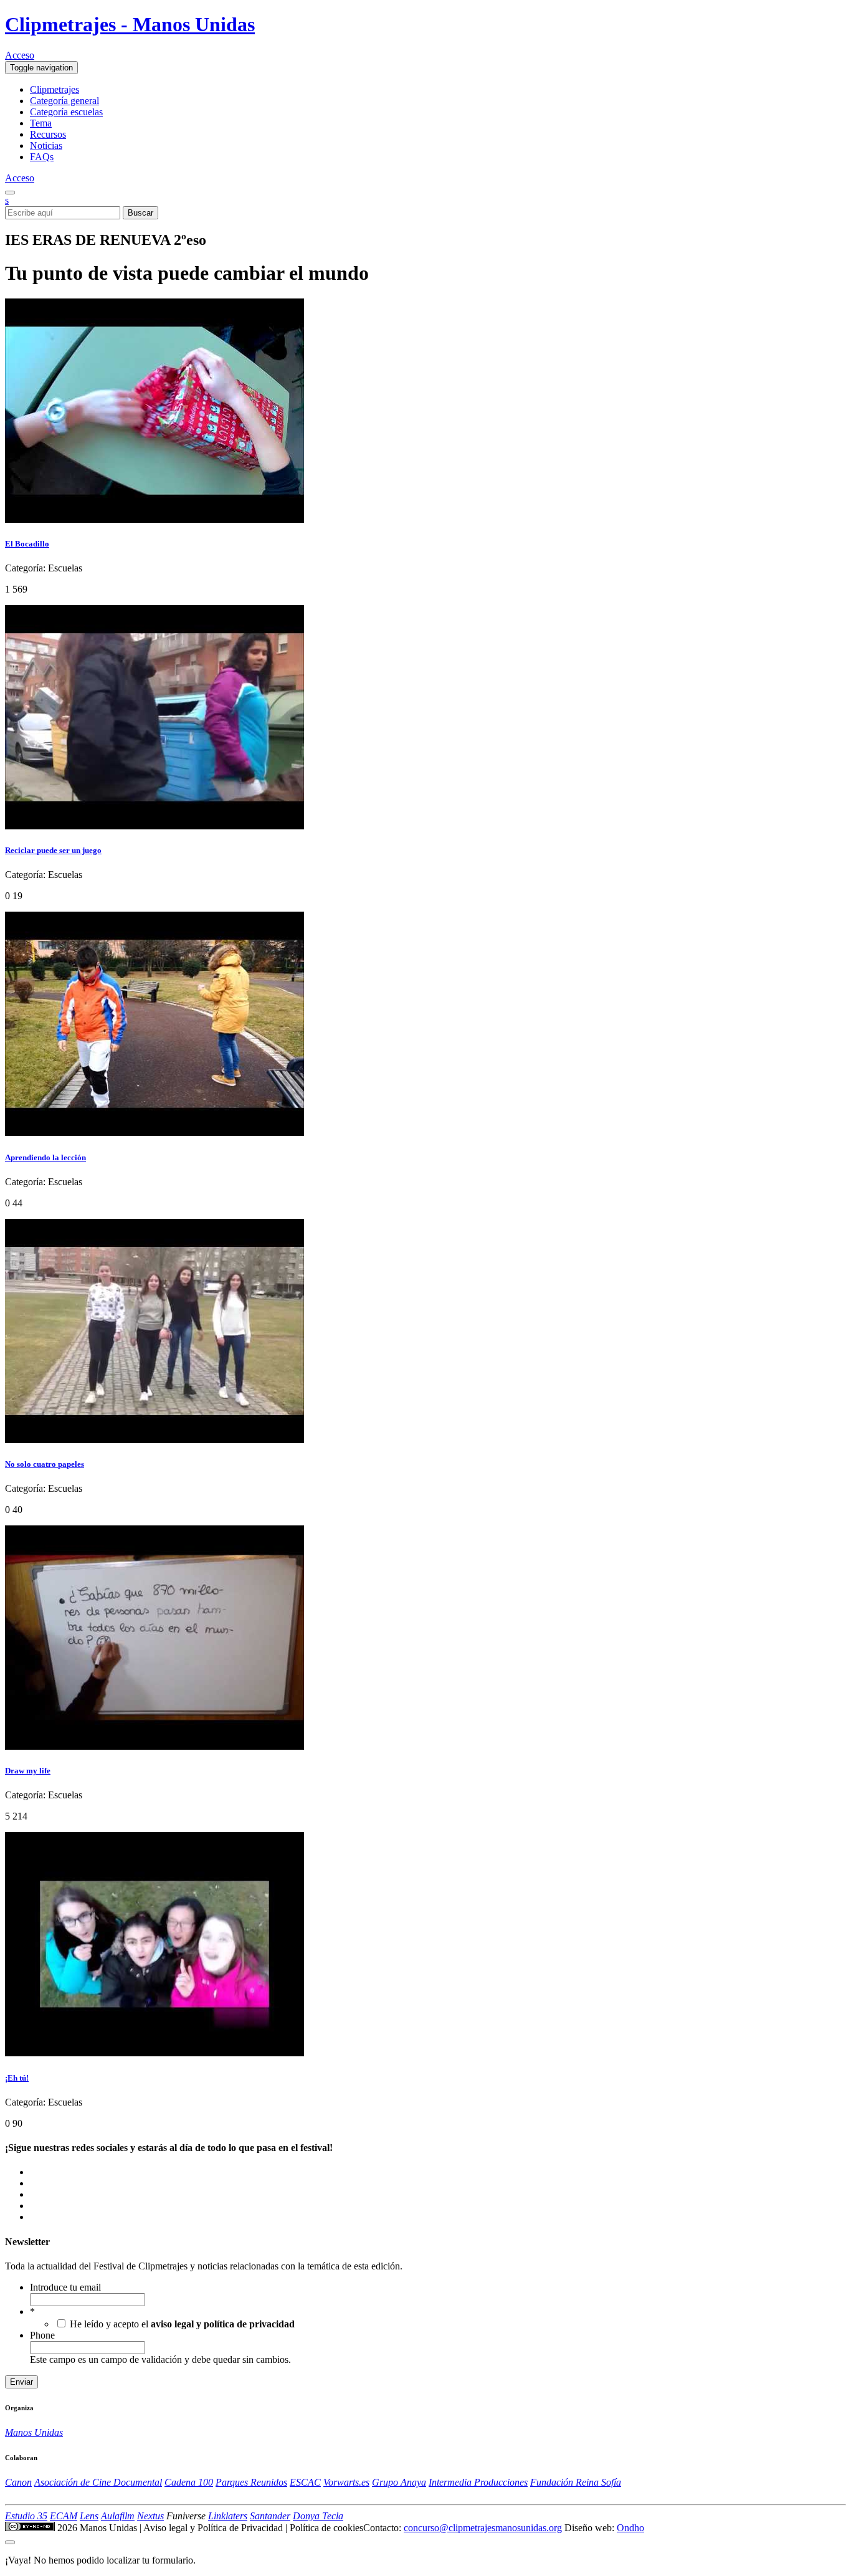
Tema (41, 123)
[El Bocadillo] (155, 519)
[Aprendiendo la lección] (155, 1133)
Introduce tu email (65, 2287)
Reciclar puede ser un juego (53, 850)
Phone (42, 2335)
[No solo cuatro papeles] (155, 1440)
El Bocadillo (27, 544)
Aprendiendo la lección (45, 1157)
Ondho (630, 2528)
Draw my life (28, 1771)
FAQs (42, 157)
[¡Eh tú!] (155, 2053)
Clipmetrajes (55, 89)
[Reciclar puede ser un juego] (155, 826)
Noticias (46, 145)
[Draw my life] (155, 1746)
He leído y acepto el (182, 2324)
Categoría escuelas (66, 112)
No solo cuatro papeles (45, 1464)
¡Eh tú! (17, 2078)
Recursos (48, 134)
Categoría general (64, 101)
